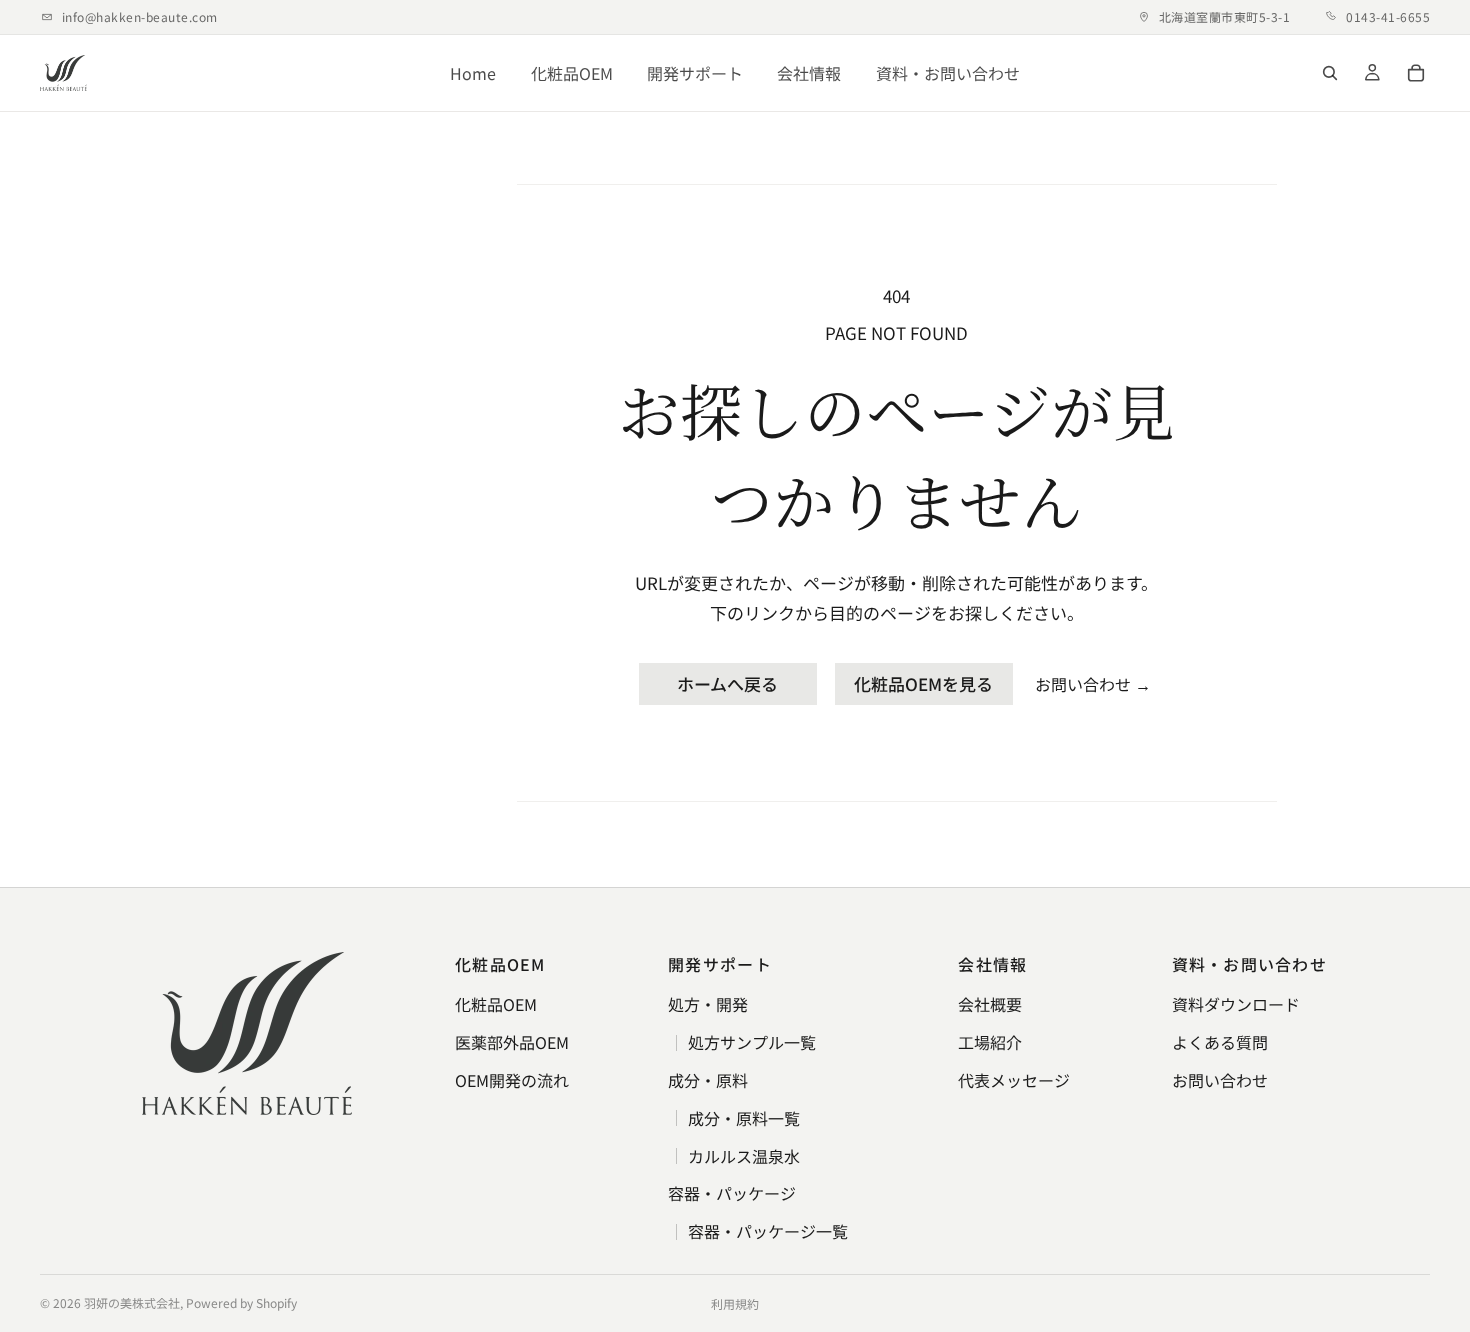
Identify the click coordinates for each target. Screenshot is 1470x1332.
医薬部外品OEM (512, 1042)
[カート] (1416, 73)
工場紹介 (990, 1042)
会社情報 (809, 73)
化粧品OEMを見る (923, 683)
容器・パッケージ (732, 1193)
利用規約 (735, 1303)
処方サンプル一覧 (752, 1042)
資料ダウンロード (1236, 1004)
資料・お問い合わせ (948, 73)
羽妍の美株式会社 (132, 1302)
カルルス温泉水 (744, 1156)
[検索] (1330, 73)
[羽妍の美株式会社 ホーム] (63, 73)
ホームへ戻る (727, 683)
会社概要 (990, 1004)
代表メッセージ (1014, 1080)
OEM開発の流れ (512, 1080)
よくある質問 (1220, 1042)
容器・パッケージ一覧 (768, 1231)
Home (473, 73)
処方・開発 (708, 1004)
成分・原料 (708, 1080)
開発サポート (695, 73)
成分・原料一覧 (744, 1118)
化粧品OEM (572, 73)
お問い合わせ (1093, 684)
